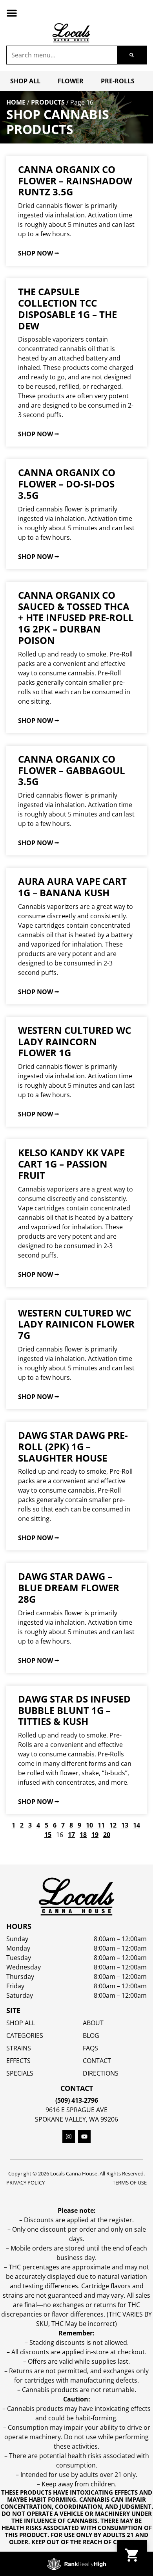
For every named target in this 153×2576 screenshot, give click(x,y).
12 (113, 1825)
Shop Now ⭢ (39, 253)
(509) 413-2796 (77, 2100)
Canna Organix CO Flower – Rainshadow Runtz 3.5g (75, 181)
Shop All (25, 81)
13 (125, 1825)
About (93, 2023)
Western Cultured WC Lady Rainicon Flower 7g (76, 1324)
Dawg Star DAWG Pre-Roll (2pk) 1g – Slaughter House (73, 1446)
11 (101, 1825)
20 (107, 1835)
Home (16, 102)
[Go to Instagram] (69, 2137)
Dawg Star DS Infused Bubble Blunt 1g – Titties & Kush (74, 1710)
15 (48, 1835)
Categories (25, 2035)
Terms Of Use (130, 2183)
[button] (12, 13)
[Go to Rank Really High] (76, 2564)
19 (95, 1835)
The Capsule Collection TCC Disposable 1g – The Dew (67, 308)
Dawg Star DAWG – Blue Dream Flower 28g (69, 1588)
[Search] (132, 55)
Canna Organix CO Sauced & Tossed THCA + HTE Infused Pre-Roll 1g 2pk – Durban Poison (76, 618)
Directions (101, 2073)
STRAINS (19, 2048)
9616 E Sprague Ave (76, 2110)
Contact (97, 2061)
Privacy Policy (25, 2183)
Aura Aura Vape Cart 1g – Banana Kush (72, 887)
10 (89, 1825)
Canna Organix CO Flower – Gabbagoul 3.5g (72, 770)
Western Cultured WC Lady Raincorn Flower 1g (75, 1042)
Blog (91, 2035)
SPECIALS (20, 2073)
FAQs (90, 2048)
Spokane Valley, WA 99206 (76, 2119)
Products (48, 102)
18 (83, 1835)
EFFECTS (18, 2061)
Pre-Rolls (118, 81)
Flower (71, 81)
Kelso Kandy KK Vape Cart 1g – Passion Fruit (71, 1164)
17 (71, 1835)
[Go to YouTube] (84, 2137)
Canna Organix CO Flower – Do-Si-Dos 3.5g (67, 484)
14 (137, 1825)
